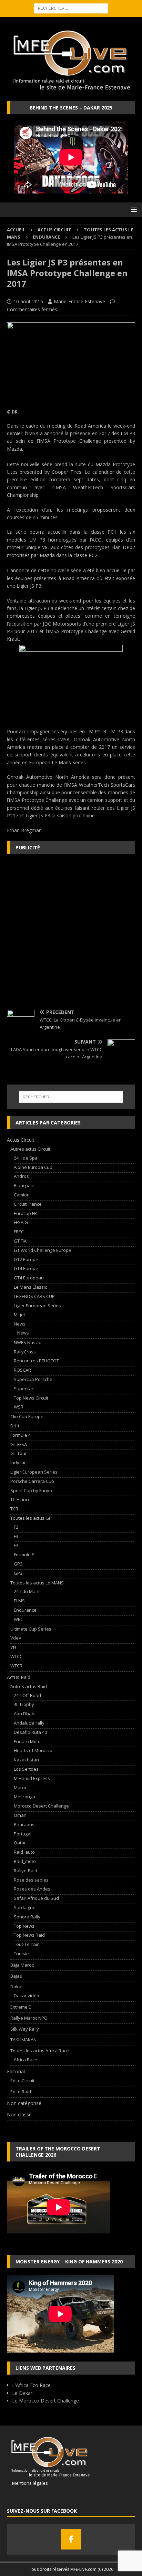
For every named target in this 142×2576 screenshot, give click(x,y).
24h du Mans (27, 1591)
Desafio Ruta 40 (30, 1732)
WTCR (16, 1666)
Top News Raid (29, 1935)
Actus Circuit (54, 230)
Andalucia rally (29, 1723)
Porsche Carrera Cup (32, 1481)
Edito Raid (21, 2092)
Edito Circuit (22, 2081)
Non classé (19, 2114)
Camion (22, 1195)
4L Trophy (24, 1704)
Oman (20, 1815)
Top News (24, 1926)
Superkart (24, 1389)
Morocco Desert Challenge (41, 1806)
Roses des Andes (32, 1889)
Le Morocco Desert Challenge (45, 2401)
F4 (16, 1545)
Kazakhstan (26, 1760)
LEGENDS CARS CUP (34, 1296)
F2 (16, 1527)
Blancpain (24, 1185)
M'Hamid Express (32, 1778)
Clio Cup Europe (27, 1416)
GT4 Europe (26, 1268)
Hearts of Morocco (33, 1750)
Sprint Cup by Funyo (31, 1490)
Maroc (20, 1788)
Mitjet (19, 1315)
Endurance (25, 1610)
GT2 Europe (26, 1259)
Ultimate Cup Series (31, 1629)
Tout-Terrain (27, 1944)
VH (13, 1647)
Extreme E (21, 2007)
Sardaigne (25, 1907)
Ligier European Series (37, 1306)
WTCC (16, 1656)
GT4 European (29, 1278)
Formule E (24, 1554)
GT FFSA (19, 1444)
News (20, 1324)
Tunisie (21, 1954)
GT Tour (19, 1453)
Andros (21, 1176)
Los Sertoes (26, 1769)
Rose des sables (31, 1880)
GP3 (18, 1573)
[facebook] (71, 2539)
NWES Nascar (28, 1342)
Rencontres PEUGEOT (36, 1361)
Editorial (16, 2071)
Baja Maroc (22, 1965)
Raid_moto (25, 1861)
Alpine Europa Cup (33, 1167)
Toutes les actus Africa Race (40, 2051)
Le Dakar (22, 2393)
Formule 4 (21, 1435)
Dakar (17, 1987)
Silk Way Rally (25, 2029)
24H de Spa (26, 1158)
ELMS (19, 1601)
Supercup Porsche (33, 1379)
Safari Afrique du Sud (36, 1898)
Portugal (23, 1834)
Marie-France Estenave (79, 301)
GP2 (18, 1564)
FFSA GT (22, 1222)
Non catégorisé (24, 2103)
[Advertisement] (71, 932)
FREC (19, 1232)
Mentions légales (27, 2483)
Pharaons (24, 1824)
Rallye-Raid (26, 1871)
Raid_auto (24, 1852)
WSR (19, 1407)
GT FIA (20, 1241)
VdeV (16, 1638)
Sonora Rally (27, 1917)
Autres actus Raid (29, 1686)
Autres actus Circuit (30, 1149)
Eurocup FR (25, 1213)
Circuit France (28, 1204)
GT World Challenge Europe (43, 1250)
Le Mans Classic (30, 1287)
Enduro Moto (27, 1741)
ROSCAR (22, 1370)
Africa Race (26, 2060)
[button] (133, 210)
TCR (14, 1509)
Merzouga (24, 1797)
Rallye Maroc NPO (29, 2018)
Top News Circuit (31, 1398)
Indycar (18, 1463)
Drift (15, 1426)
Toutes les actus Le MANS (37, 1583)
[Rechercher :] (71, 8)
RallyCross (25, 1352)
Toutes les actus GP (31, 1518)
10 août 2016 (28, 301)
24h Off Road (27, 1695)
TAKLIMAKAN (23, 2040)
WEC (18, 1619)
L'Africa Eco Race (31, 2385)
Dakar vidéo (27, 1996)
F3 (16, 1536)
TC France (21, 1499)
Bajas (16, 1976)
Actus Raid (19, 1677)
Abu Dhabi (25, 1714)
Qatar (20, 1843)
